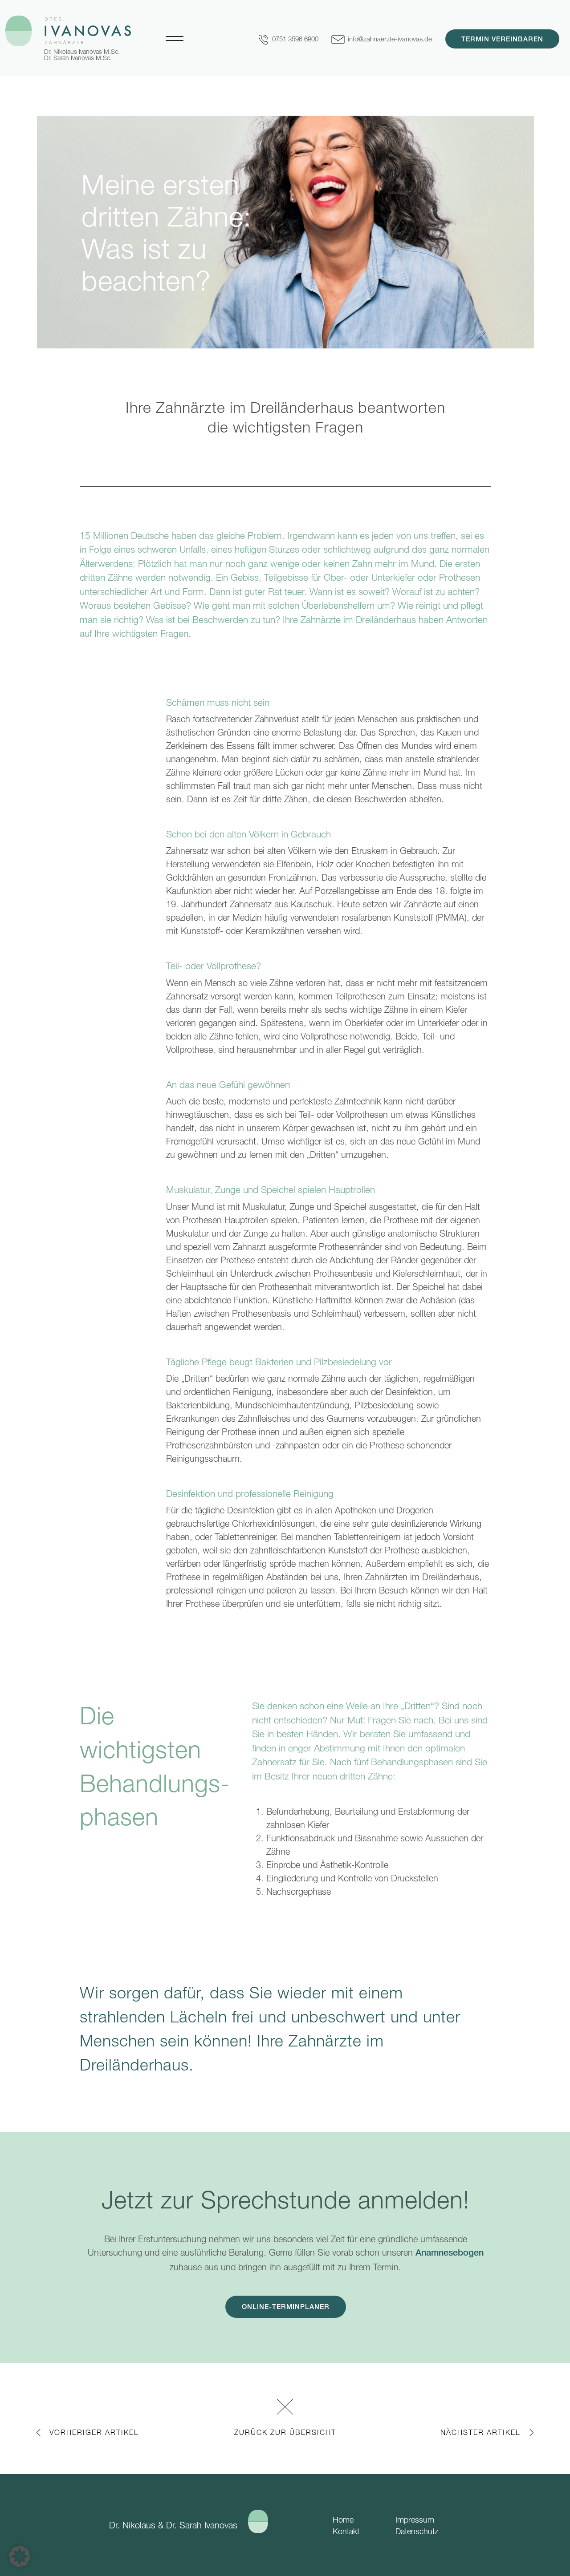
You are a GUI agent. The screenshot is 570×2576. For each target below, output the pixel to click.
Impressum (415, 2520)
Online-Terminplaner (286, 2307)
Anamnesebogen (450, 2254)
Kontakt (346, 2531)
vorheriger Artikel (94, 2432)
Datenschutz (417, 2531)
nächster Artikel (480, 2432)
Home (343, 2520)
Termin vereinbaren (502, 40)
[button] (20, 2556)
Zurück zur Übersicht (285, 2432)
